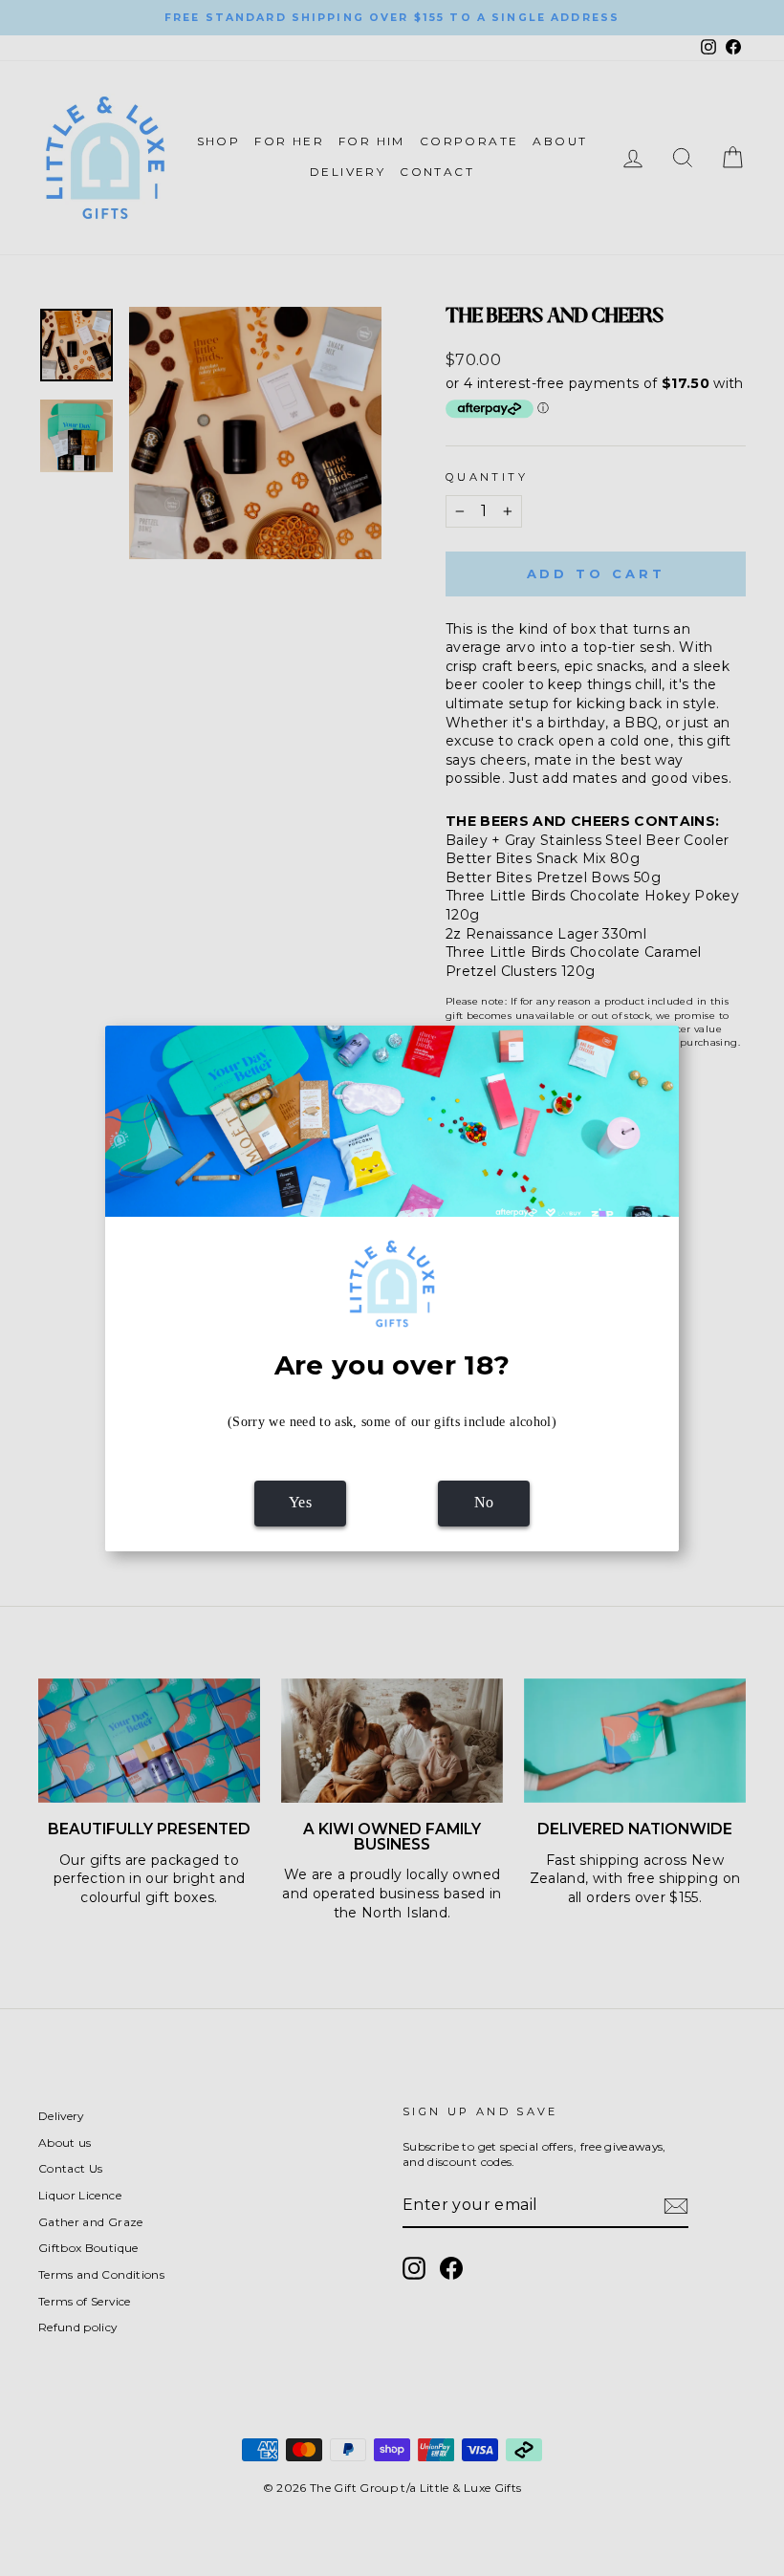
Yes (300, 1502)
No (484, 1502)
